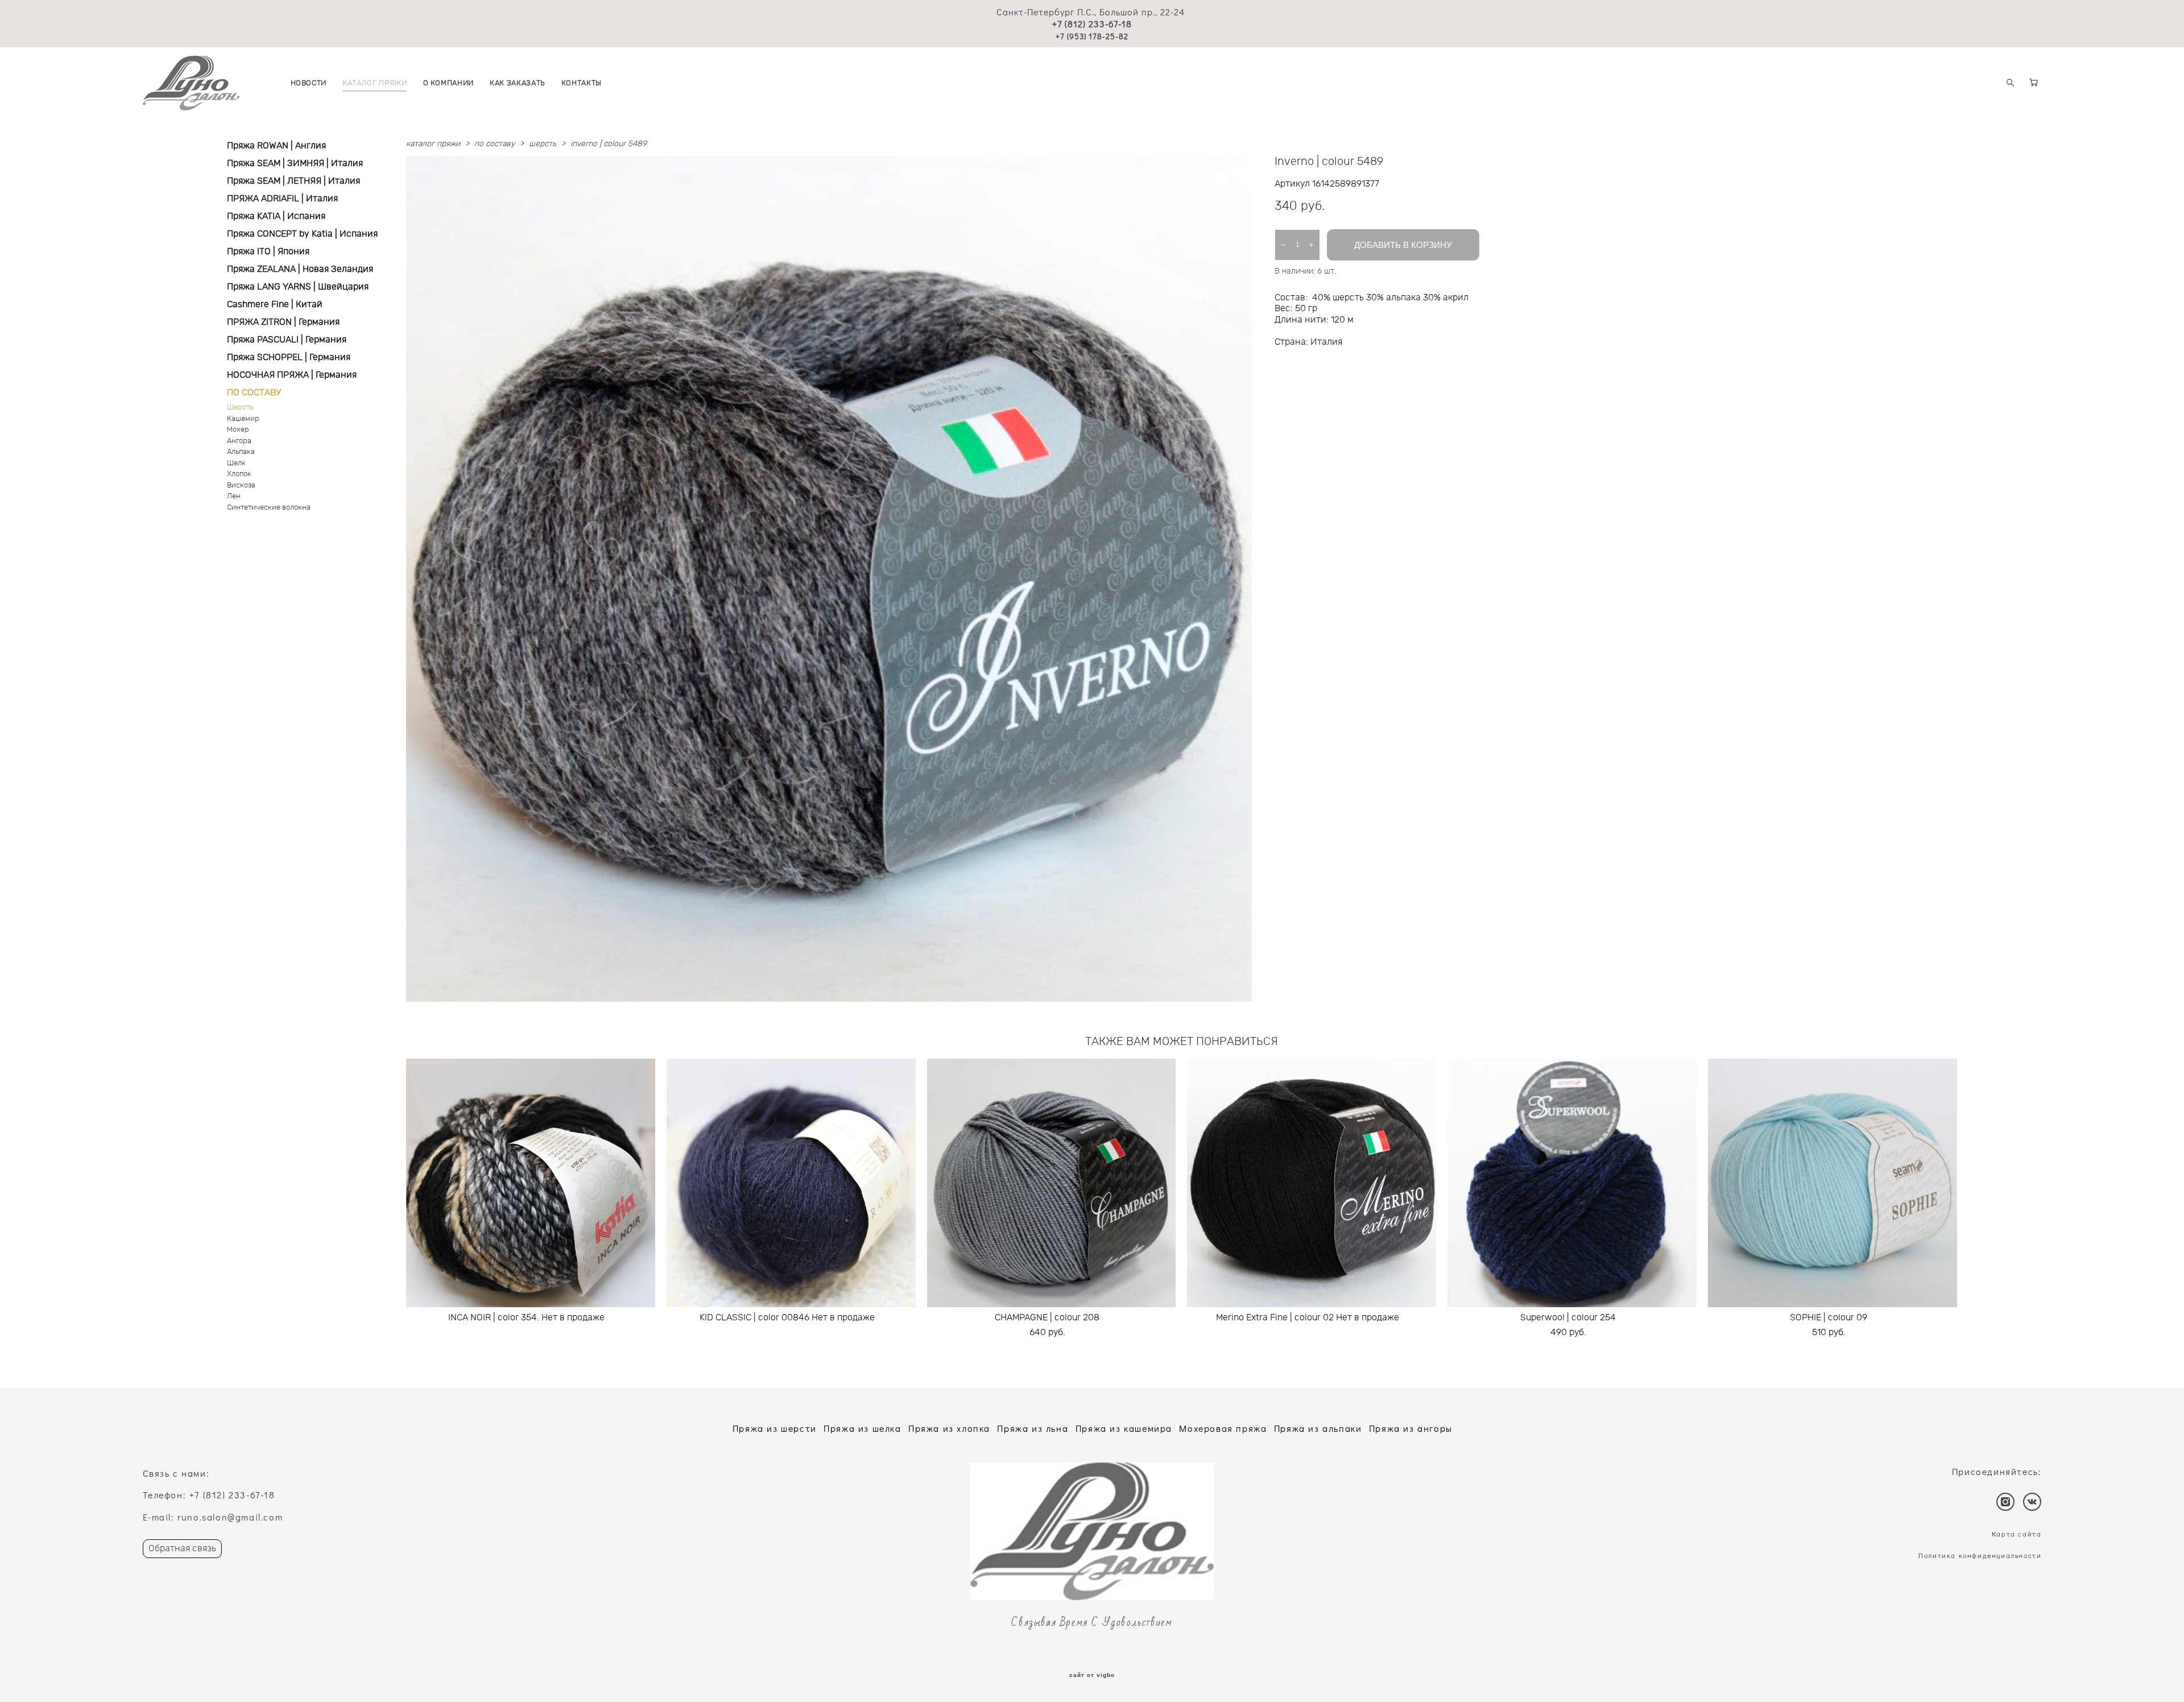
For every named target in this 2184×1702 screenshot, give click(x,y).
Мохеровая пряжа (1223, 1428)
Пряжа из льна (1033, 1428)
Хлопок (239, 474)
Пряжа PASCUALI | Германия (287, 340)
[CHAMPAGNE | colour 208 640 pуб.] (1052, 1183)
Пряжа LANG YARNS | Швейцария (298, 287)
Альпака (241, 452)
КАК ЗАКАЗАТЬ (518, 83)
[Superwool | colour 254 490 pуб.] (1572, 1183)
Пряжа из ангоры (1411, 1428)
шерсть (543, 144)
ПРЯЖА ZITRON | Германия (283, 322)
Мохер (238, 430)
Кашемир (243, 419)
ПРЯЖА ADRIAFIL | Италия (282, 199)
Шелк (236, 463)
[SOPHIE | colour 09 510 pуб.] (1833, 1183)
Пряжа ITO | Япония (268, 251)
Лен (234, 496)
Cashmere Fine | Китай (275, 304)
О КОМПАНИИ (449, 83)
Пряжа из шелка (862, 1428)
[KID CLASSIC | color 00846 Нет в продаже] (791, 1183)
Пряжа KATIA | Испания (276, 216)
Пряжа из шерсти (775, 1428)
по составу (495, 144)
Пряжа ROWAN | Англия (276, 146)
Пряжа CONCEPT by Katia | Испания (302, 234)
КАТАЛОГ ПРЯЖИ (375, 83)
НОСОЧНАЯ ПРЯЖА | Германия (292, 375)
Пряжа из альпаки (1318, 1428)
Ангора (239, 441)
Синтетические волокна (269, 508)
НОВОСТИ (309, 83)
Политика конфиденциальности (1980, 1555)
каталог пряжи (433, 144)
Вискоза (241, 486)
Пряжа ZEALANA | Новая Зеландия (300, 269)
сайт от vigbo (1092, 1675)
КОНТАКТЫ (582, 83)
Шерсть (240, 408)
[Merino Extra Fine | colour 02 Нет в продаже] (1312, 1183)
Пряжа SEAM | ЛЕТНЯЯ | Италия (293, 181)
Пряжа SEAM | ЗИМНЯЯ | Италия (295, 163)
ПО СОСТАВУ (254, 393)
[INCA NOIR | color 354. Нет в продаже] (531, 1183)
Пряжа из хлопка (949, 1428)
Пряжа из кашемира (1124, 1428)
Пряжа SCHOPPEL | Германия (289, 357)
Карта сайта (2017, 1534)
